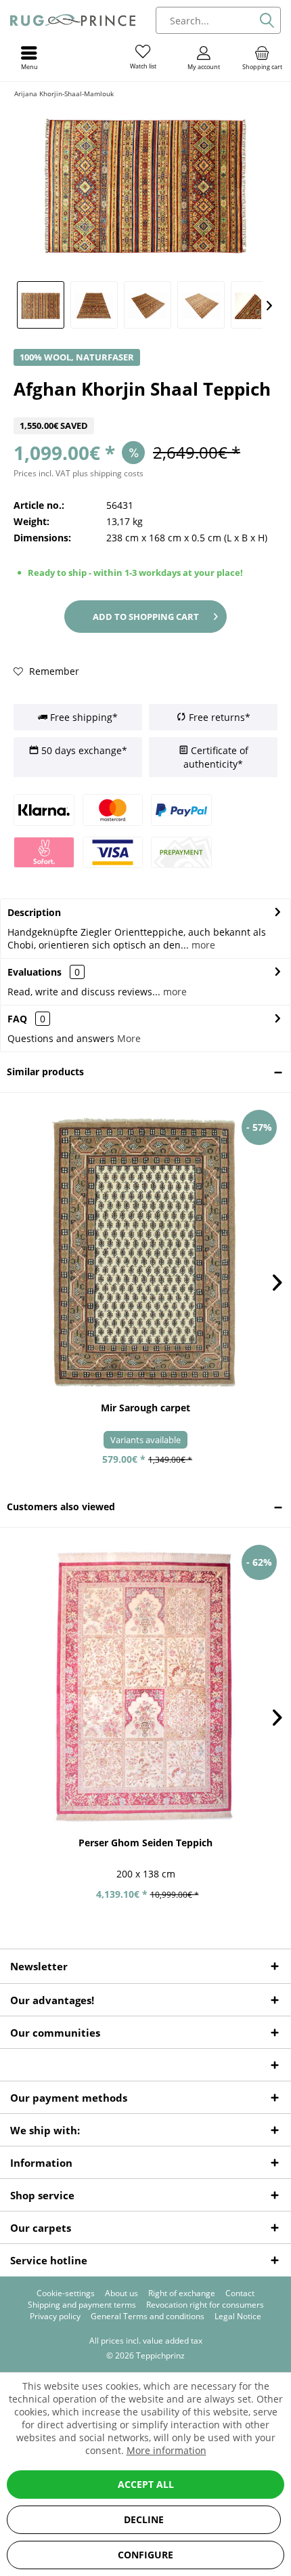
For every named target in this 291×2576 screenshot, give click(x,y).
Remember (53, 671)
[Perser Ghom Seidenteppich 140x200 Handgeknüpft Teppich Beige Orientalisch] (145, 1687)
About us (121, 2293)
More (129, 1038)
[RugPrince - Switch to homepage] (73, 20)
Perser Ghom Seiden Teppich (145, 1843)
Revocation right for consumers (205, 2305)
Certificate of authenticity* (216, 757)
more (202, 945)
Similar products (45, 1072)
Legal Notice (238, 2317)
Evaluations (35, 972)
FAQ (26, 1019)
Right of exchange (182, 2293)
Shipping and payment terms (82, 2305)
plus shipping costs (108, 473)
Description (34, 912)
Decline (144, 2519)
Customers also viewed (61, 1507)
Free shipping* (83, 717)
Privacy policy (55, 2317)
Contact (240, 2293)
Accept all (146, 2484)
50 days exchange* (83, 750)
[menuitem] (262, 58)
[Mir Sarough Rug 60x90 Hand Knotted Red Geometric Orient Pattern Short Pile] (145, 1252)
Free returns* (218, 717)
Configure (145, 2555)
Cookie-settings (66, 2293)
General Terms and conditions (148, 2317)
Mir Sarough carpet (145, 1408)
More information (166, 2450)
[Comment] (145, 409)
